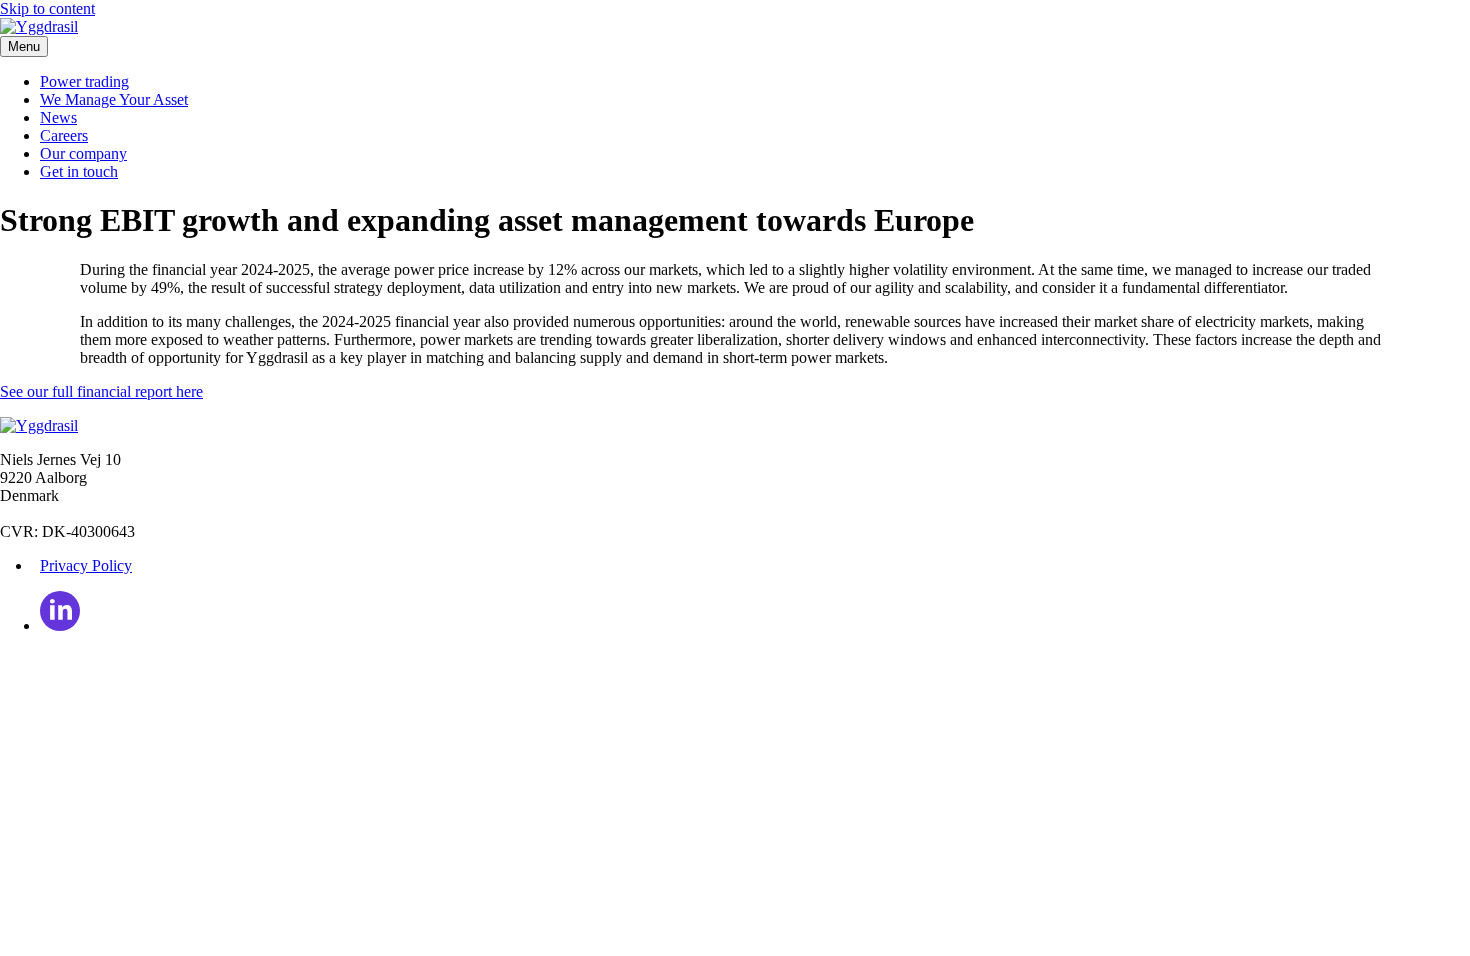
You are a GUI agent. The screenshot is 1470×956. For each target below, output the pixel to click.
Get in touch (79, 171)
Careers (64, 135)
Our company (83, 153)
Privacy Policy (86, 565)
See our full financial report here (101, 391)
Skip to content (47, 8)
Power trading (84, 81)
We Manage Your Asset (114, 99)
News (58, 117)
